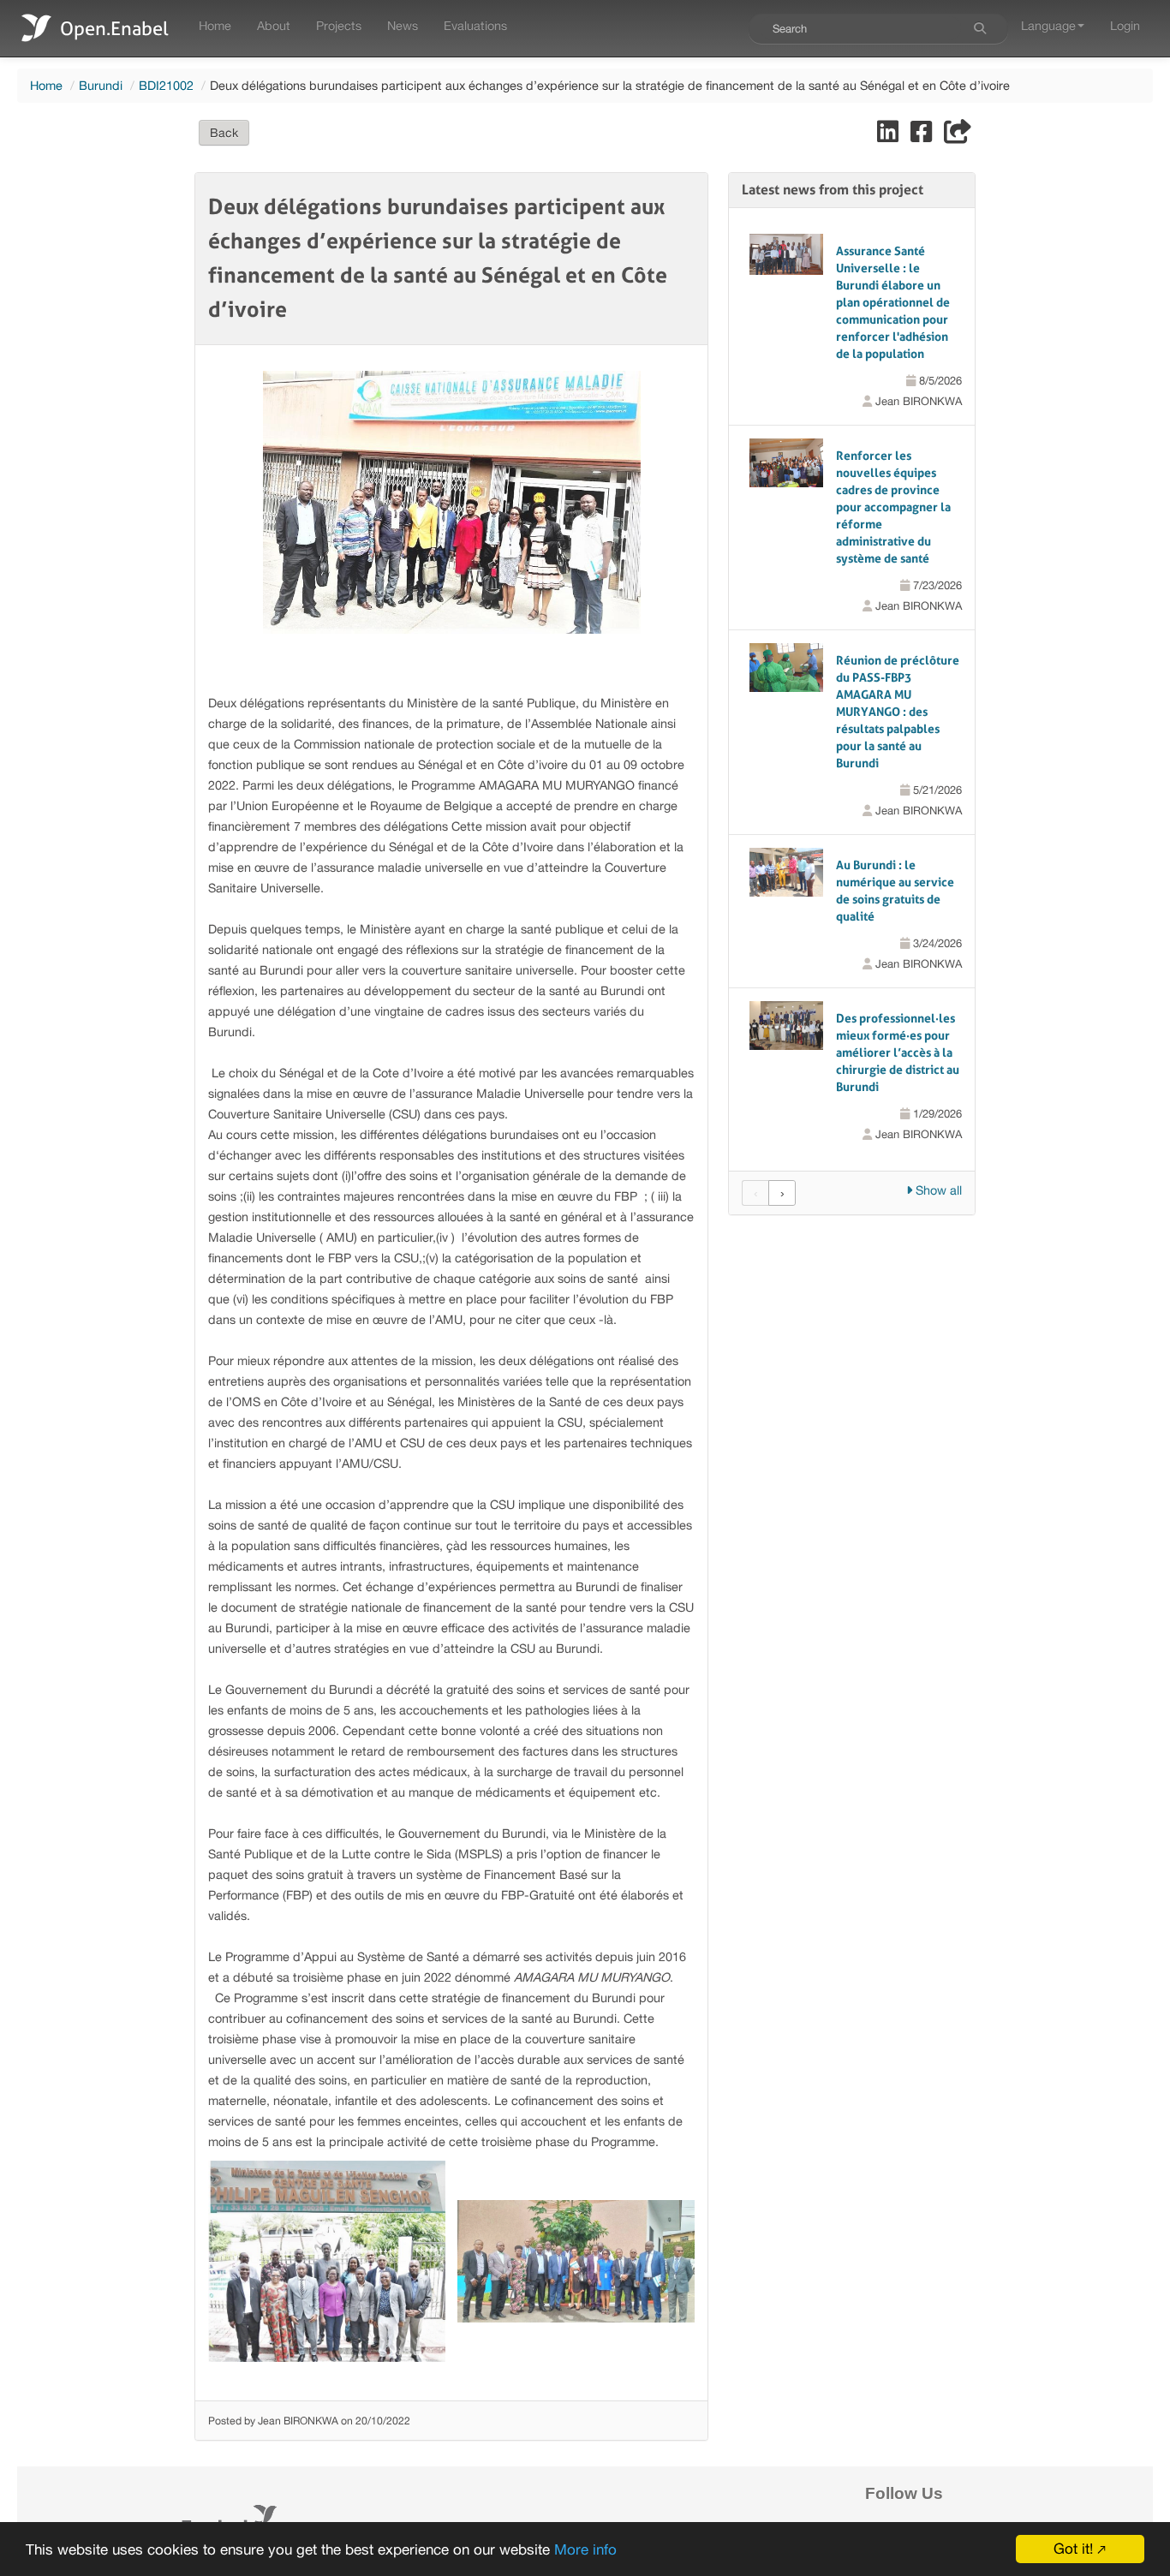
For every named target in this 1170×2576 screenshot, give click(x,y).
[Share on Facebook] (923, 136)
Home (215, 25)
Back (224, 133)
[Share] (958, 136)
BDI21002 (166, 85)
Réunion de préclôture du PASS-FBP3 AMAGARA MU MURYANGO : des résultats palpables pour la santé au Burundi (898, 712)
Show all (937, 1190)
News (403, 25)
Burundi (101, 85)
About (274, 25)
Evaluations (475, 25)
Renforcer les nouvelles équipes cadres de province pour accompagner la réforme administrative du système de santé (893, 507)
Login (1125, 25)
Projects (339, 25)
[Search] (980, 28)
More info (585, 2549)
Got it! (1073, 2549)
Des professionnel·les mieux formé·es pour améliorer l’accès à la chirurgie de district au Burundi (898, 1052)
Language (1048, 25)
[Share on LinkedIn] (889, 136)
